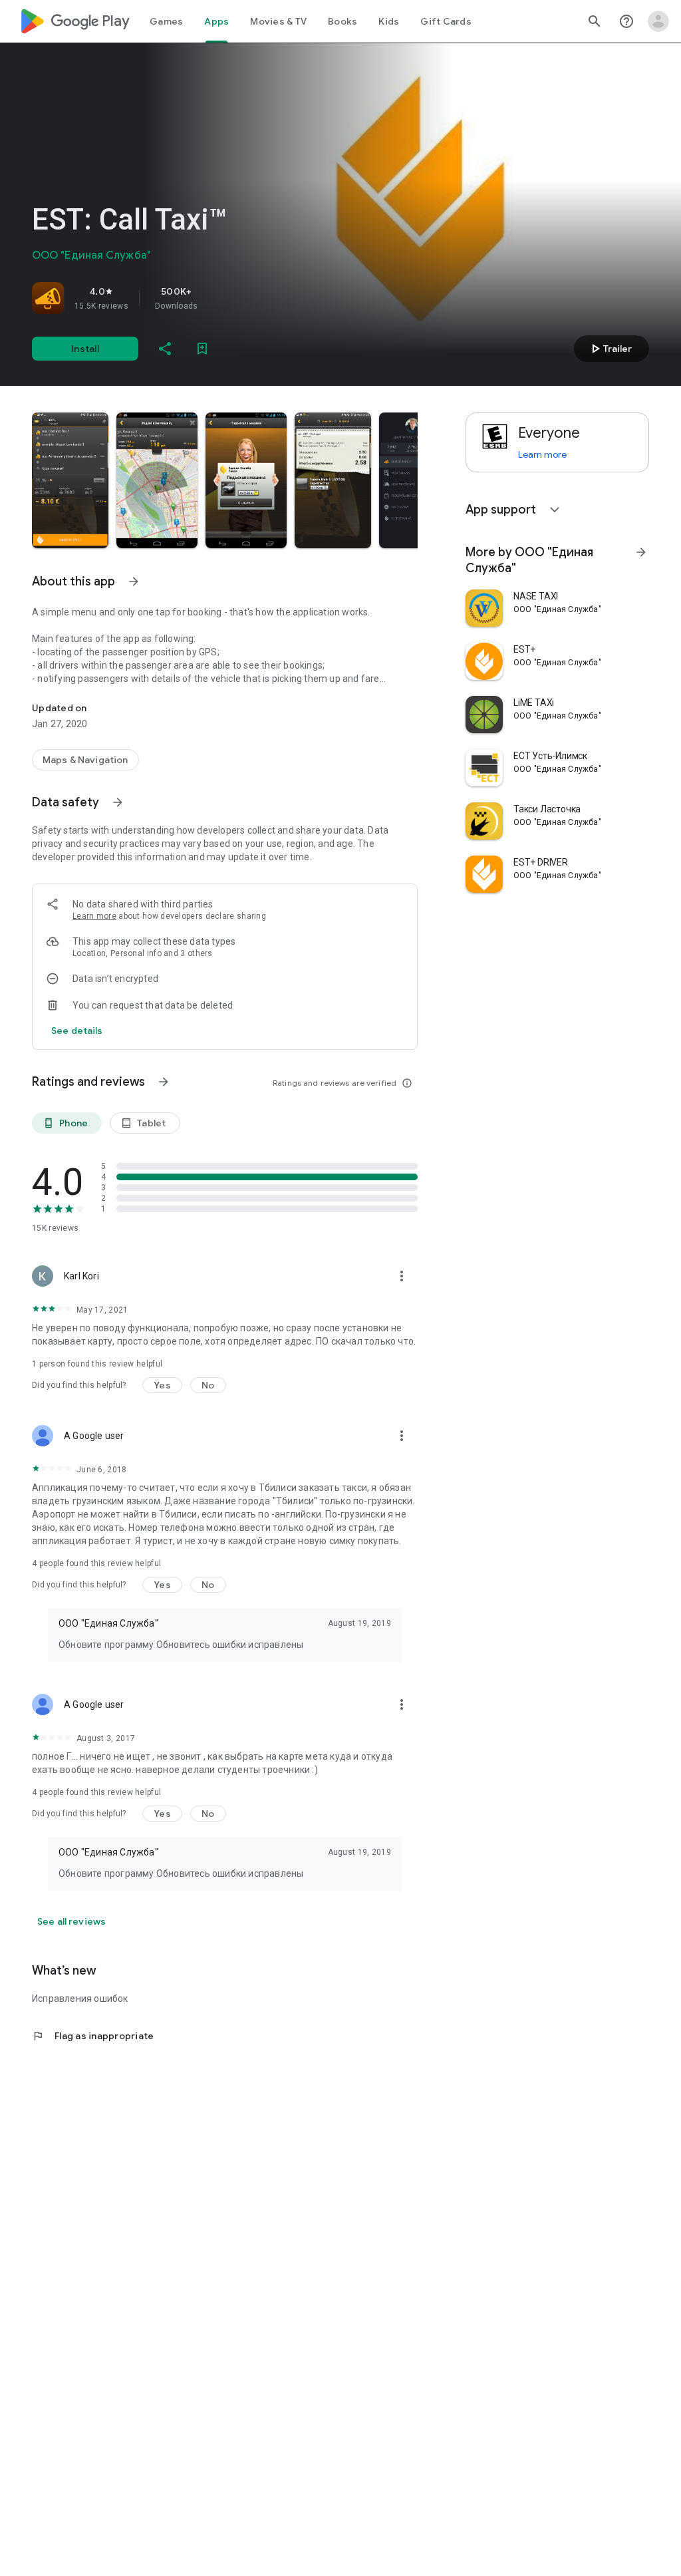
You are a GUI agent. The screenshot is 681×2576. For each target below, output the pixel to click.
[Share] (165, 349)
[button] (70, 480)
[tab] (166, 21)
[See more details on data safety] (77, 1031)
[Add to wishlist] (202, 349)
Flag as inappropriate (93, 2036)
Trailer (610, 349)
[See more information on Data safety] (118, 802)
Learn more (94, 916)
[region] (218, 298)
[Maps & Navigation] (85, 760)
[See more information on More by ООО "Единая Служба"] (641, 552)
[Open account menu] (658, 21)
